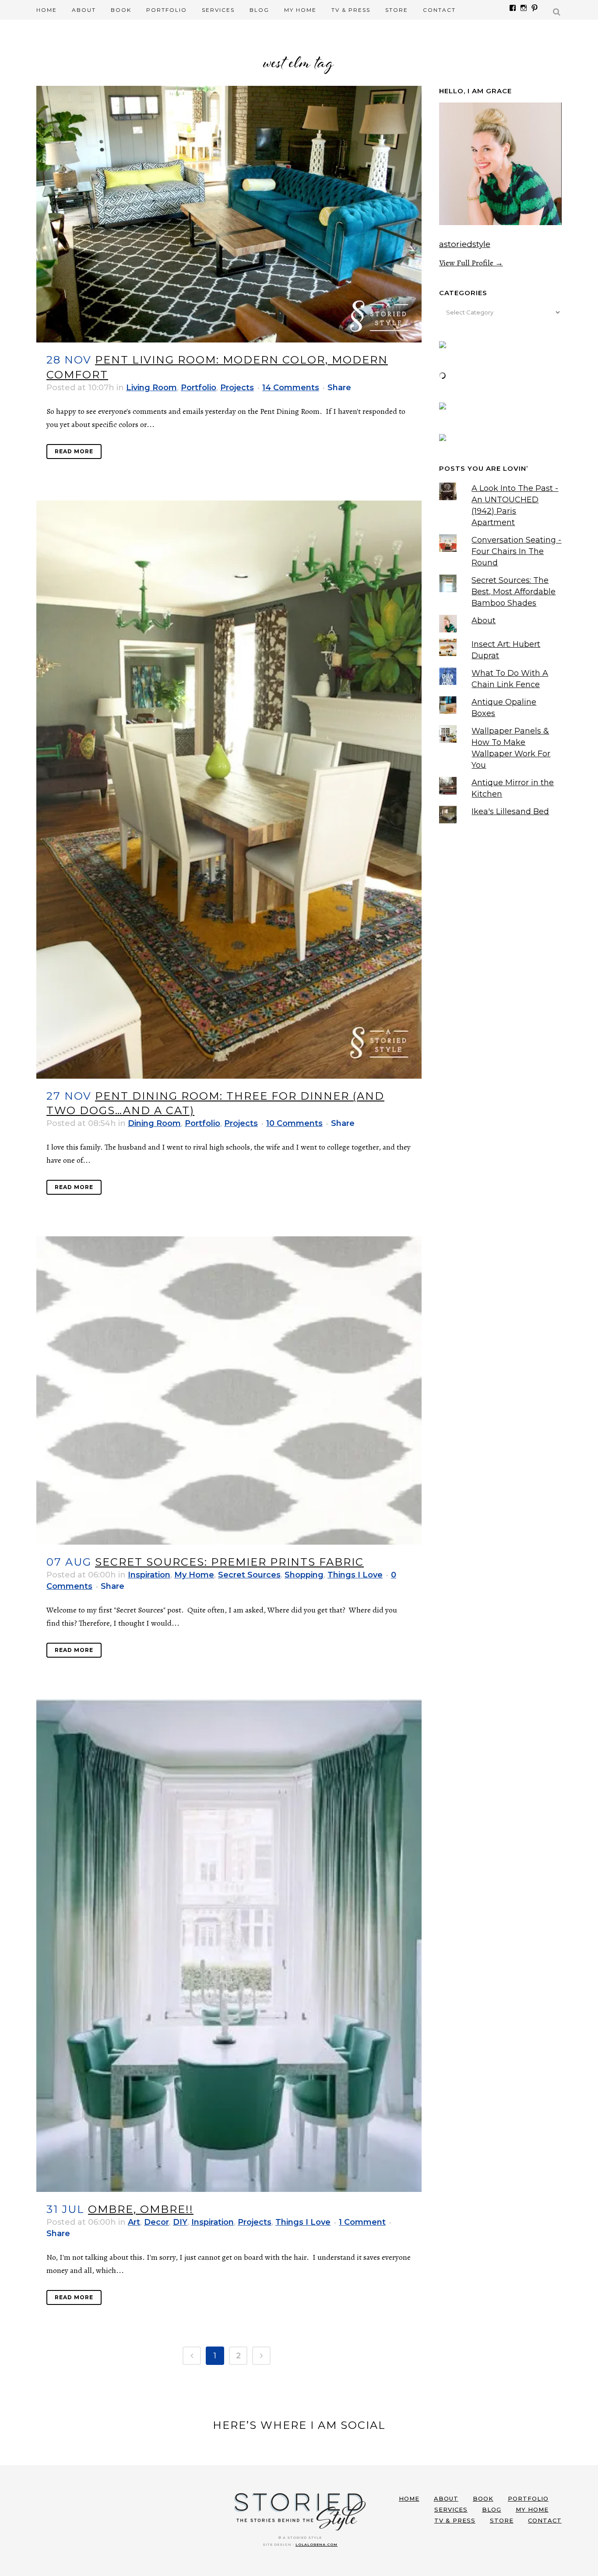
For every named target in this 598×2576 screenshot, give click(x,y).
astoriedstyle (465, 244)
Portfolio (199, 388)
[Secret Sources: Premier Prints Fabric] (229, 1390)
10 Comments (294, 1123)
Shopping (304, 1575)
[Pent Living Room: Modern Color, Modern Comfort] (229, 214)
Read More (74, 451)
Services (451, 2509)
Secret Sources (249, 1575)
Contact (545, 2520)
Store (502, 2520)
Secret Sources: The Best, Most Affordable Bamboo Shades (514, 592)
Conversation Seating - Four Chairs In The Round (516, 551)
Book (483, 2498)
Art (134, 2222)
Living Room (151, 388)
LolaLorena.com (317, 2544)
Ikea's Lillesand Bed (510, 812)
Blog (492, 2509)
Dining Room (154, 1123)
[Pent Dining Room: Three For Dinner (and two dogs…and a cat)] (229, 790)
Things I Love (355, 1575)
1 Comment (362, 2222)
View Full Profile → (471, 263)
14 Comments (291, 388)
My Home (194, 1575)
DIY (180, 2222)
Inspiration (149, 1575)
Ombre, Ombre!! (141, 2209)
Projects (237, 388)
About (484, 621)
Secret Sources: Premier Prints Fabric (229, 1562)
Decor (157, 2222)
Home (409, 2498)
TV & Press (455, 2520)
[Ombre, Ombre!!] (229, 1946)
